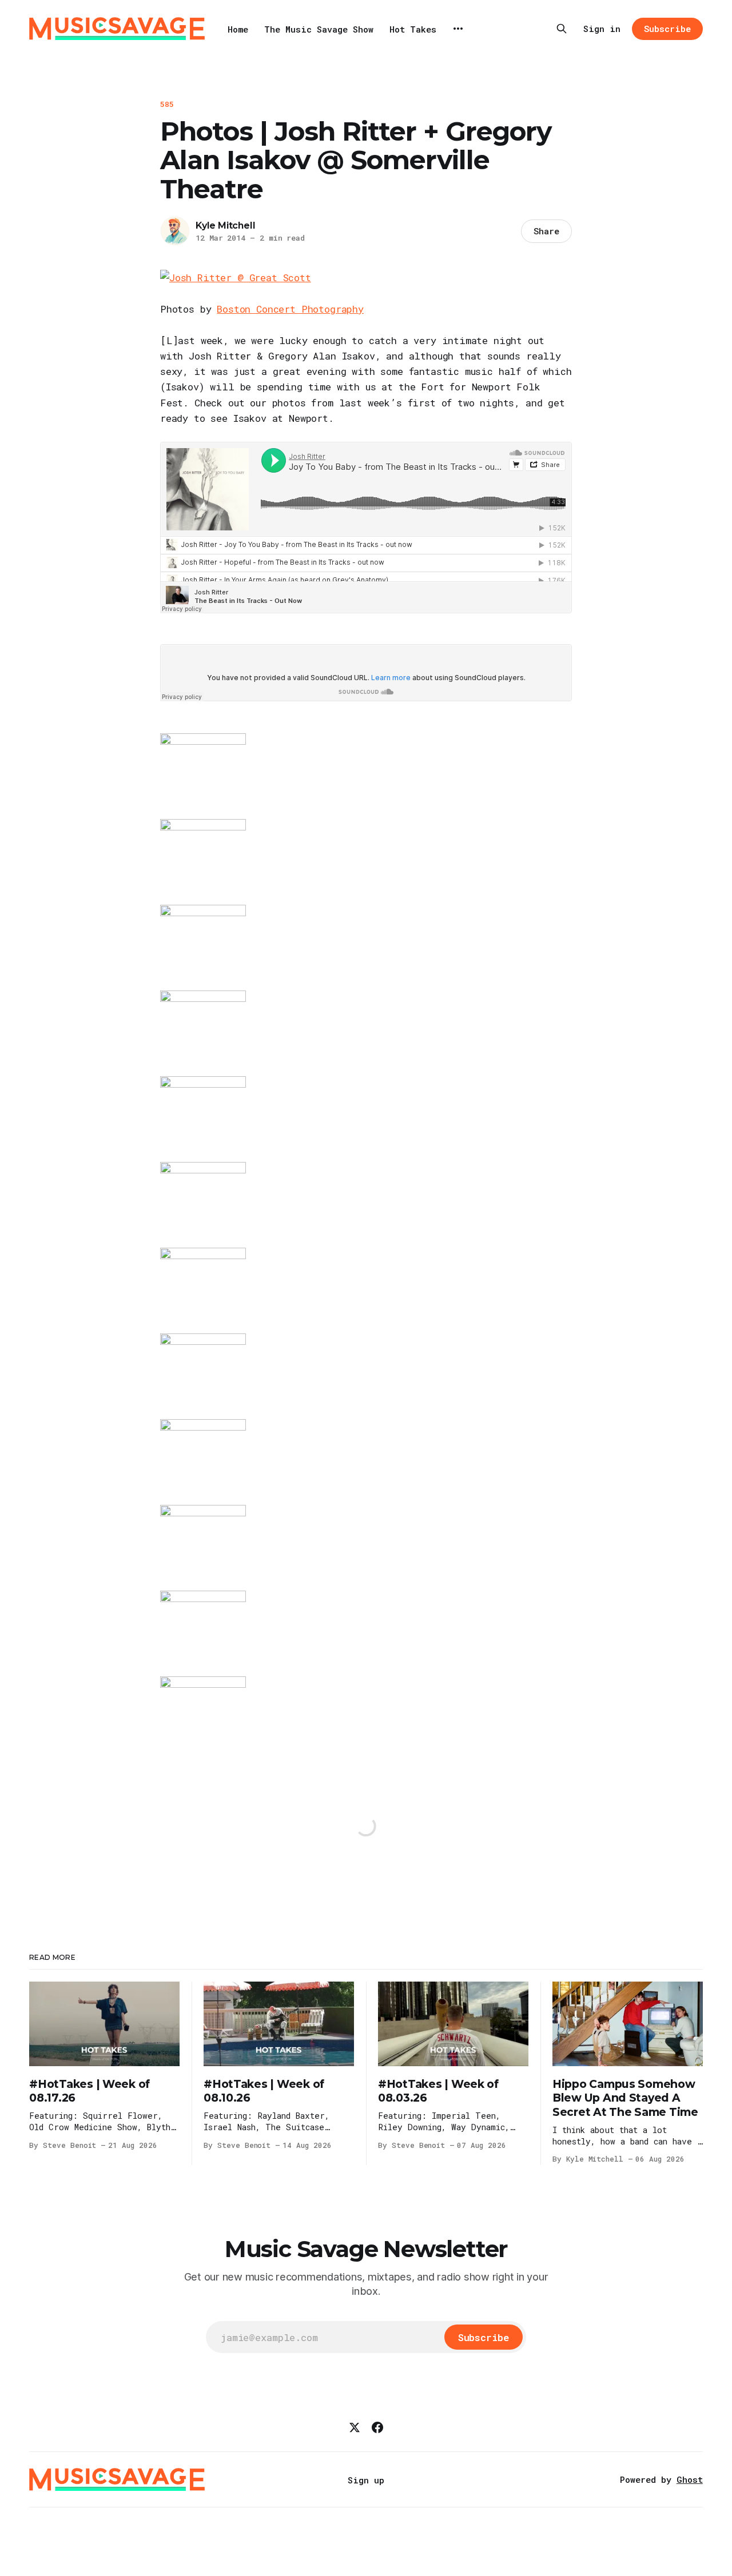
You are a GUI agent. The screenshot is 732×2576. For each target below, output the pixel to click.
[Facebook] (377, 2427)
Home (238, 29)
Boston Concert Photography (290, 309)
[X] (355, 2427)
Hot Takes (413, 29)
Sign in (602, 29)
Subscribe (667, 29)
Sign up (366, 2480)
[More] (458, 29)
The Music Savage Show (319, 29)
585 (167, 104)
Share (546, 231)
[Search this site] (562, 29)
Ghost (690, 2479)
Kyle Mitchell (225, 225)
